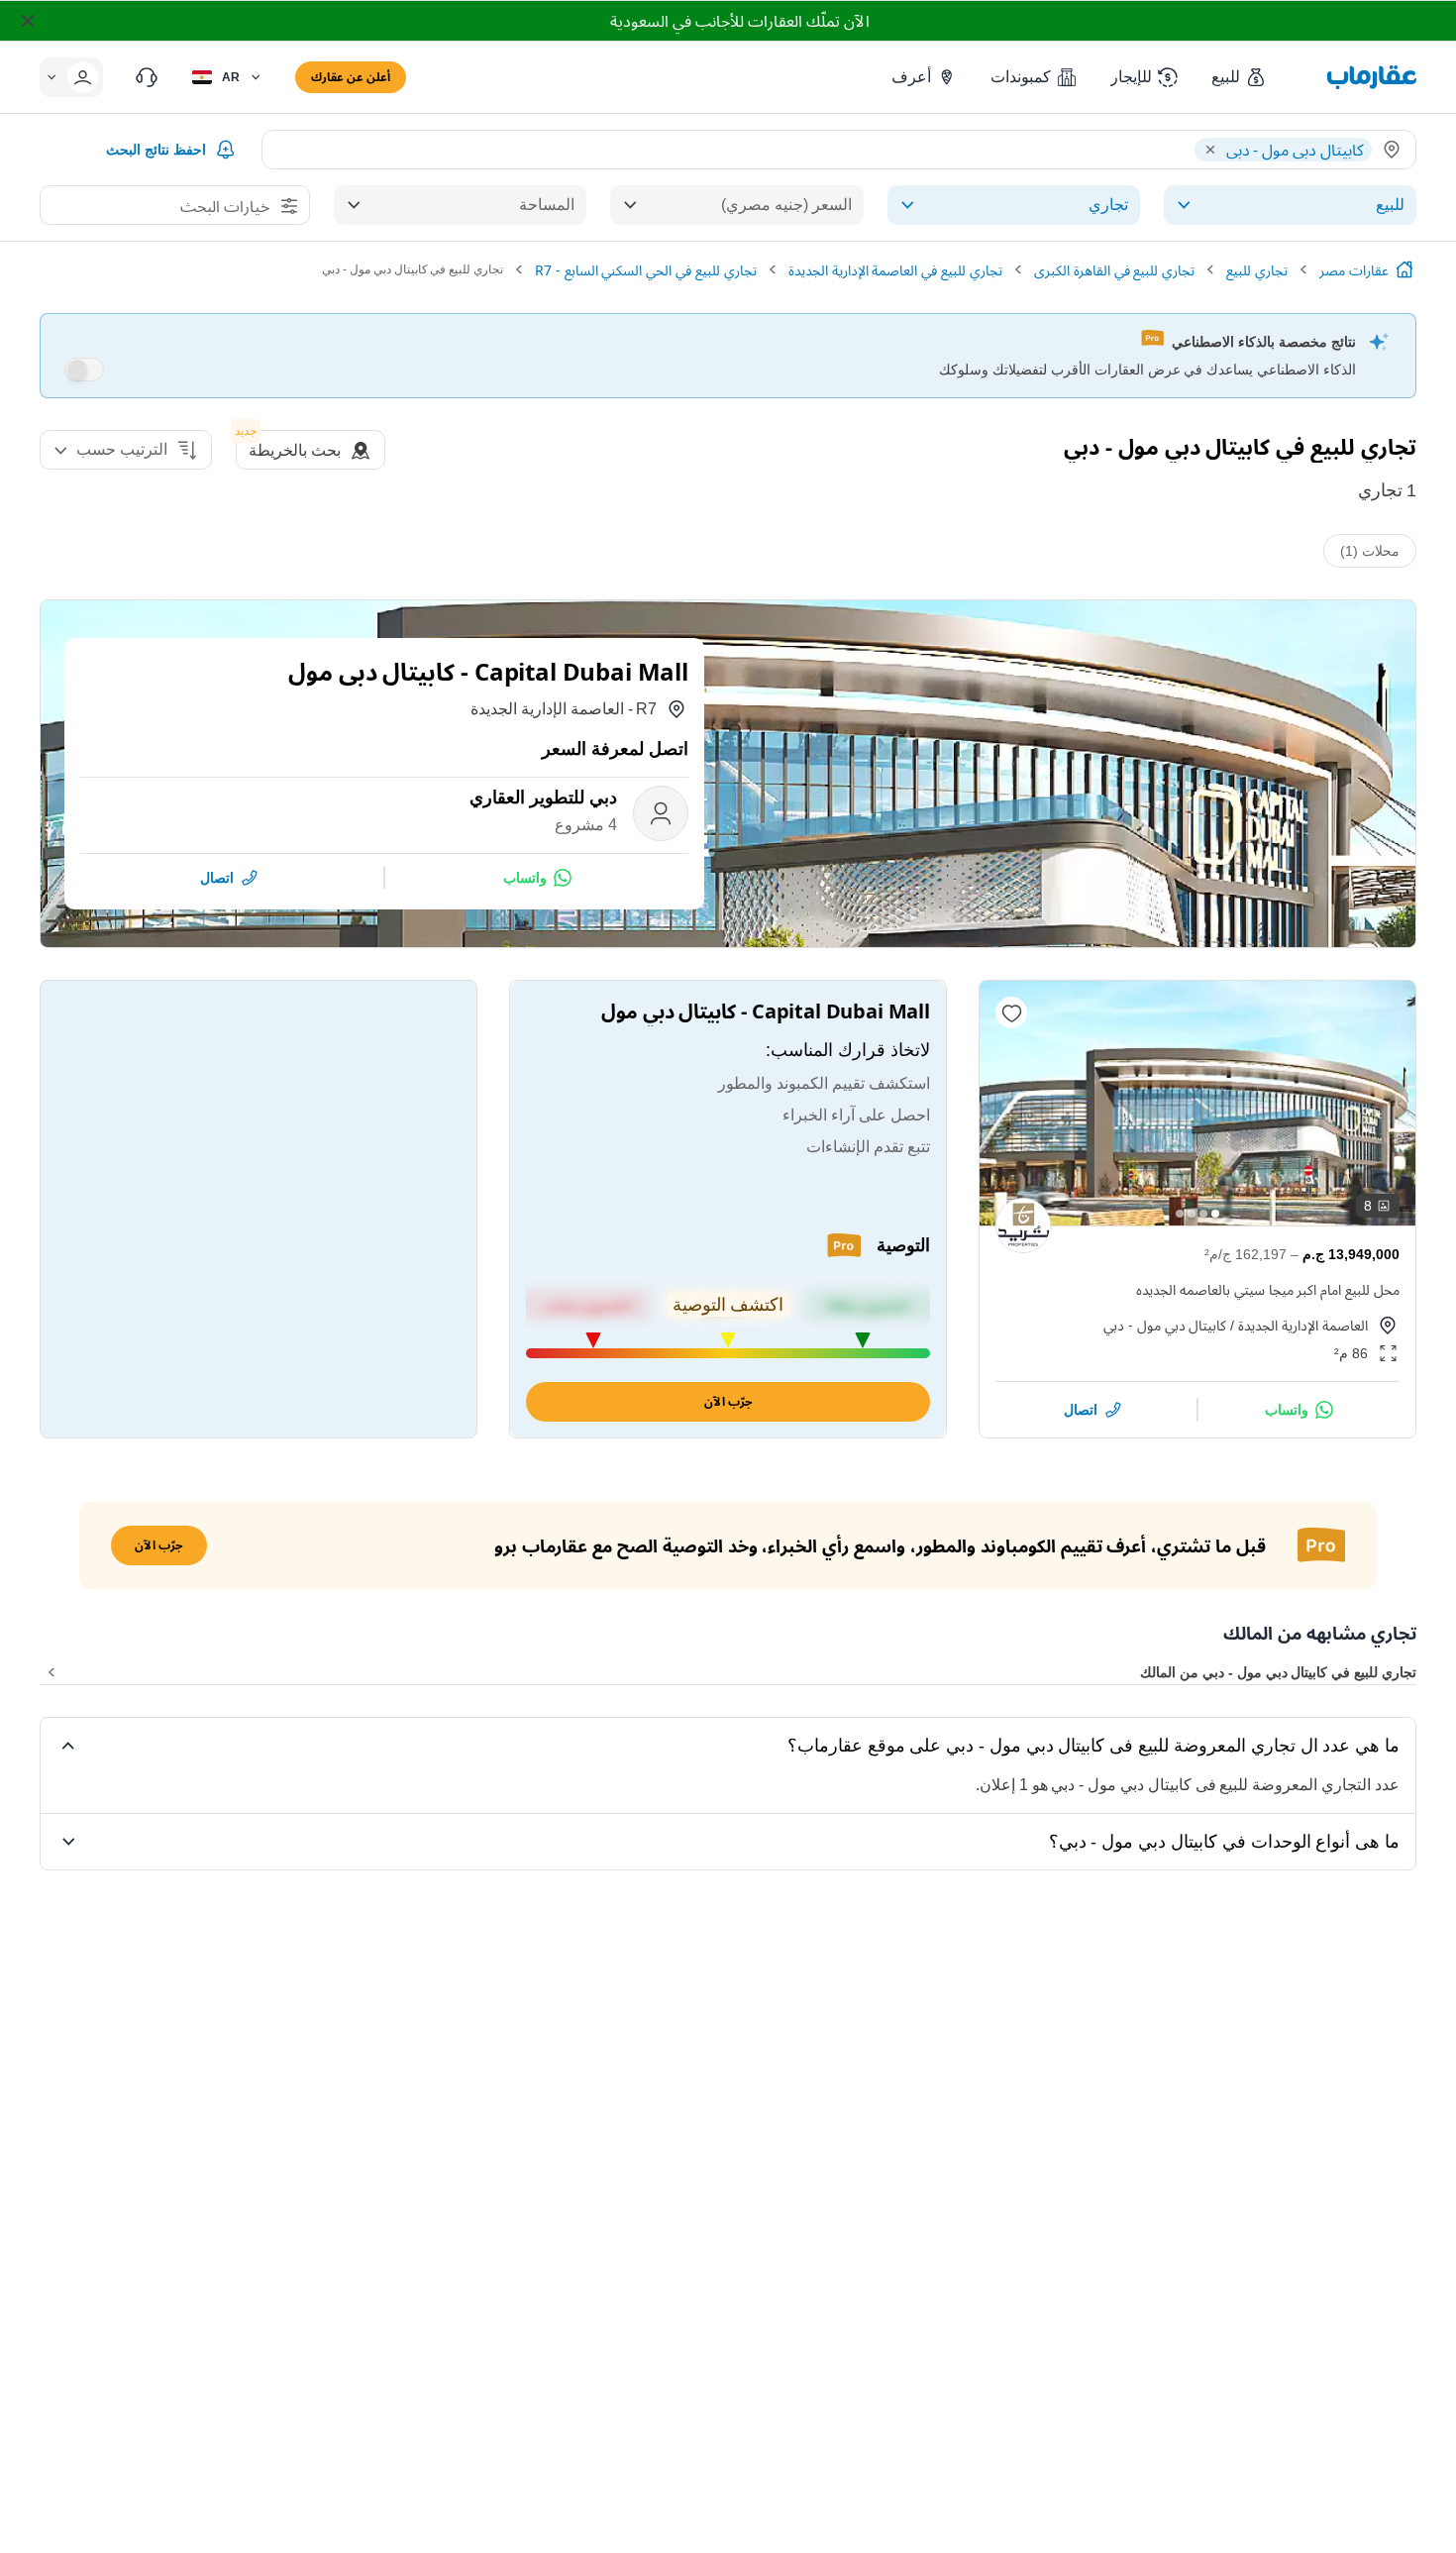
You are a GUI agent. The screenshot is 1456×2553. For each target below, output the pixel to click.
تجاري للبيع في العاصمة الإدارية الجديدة (895, 270)
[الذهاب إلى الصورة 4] (1180, 1214)
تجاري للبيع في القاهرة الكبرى (1114, 270)
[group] (1197, 1103)
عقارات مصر (1354, 270)
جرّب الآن (728, 1401)
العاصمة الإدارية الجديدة (1303, 1325)
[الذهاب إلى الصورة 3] (1192, 1214)
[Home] (1404, 269)
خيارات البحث (225, 206)
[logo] (1372, 77)
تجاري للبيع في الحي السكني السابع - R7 (646, 270)
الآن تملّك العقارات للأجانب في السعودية (739, 21)
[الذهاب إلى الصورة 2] (1203, 1214)
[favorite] (1011, 1012)
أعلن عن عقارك (351, 77)
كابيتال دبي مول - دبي (1165, 1325)
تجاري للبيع (1257, 270)
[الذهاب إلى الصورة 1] (1215, 1214)
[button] (1240, 77)
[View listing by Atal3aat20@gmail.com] (1023, 1225)
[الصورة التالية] (1011, 1103)
